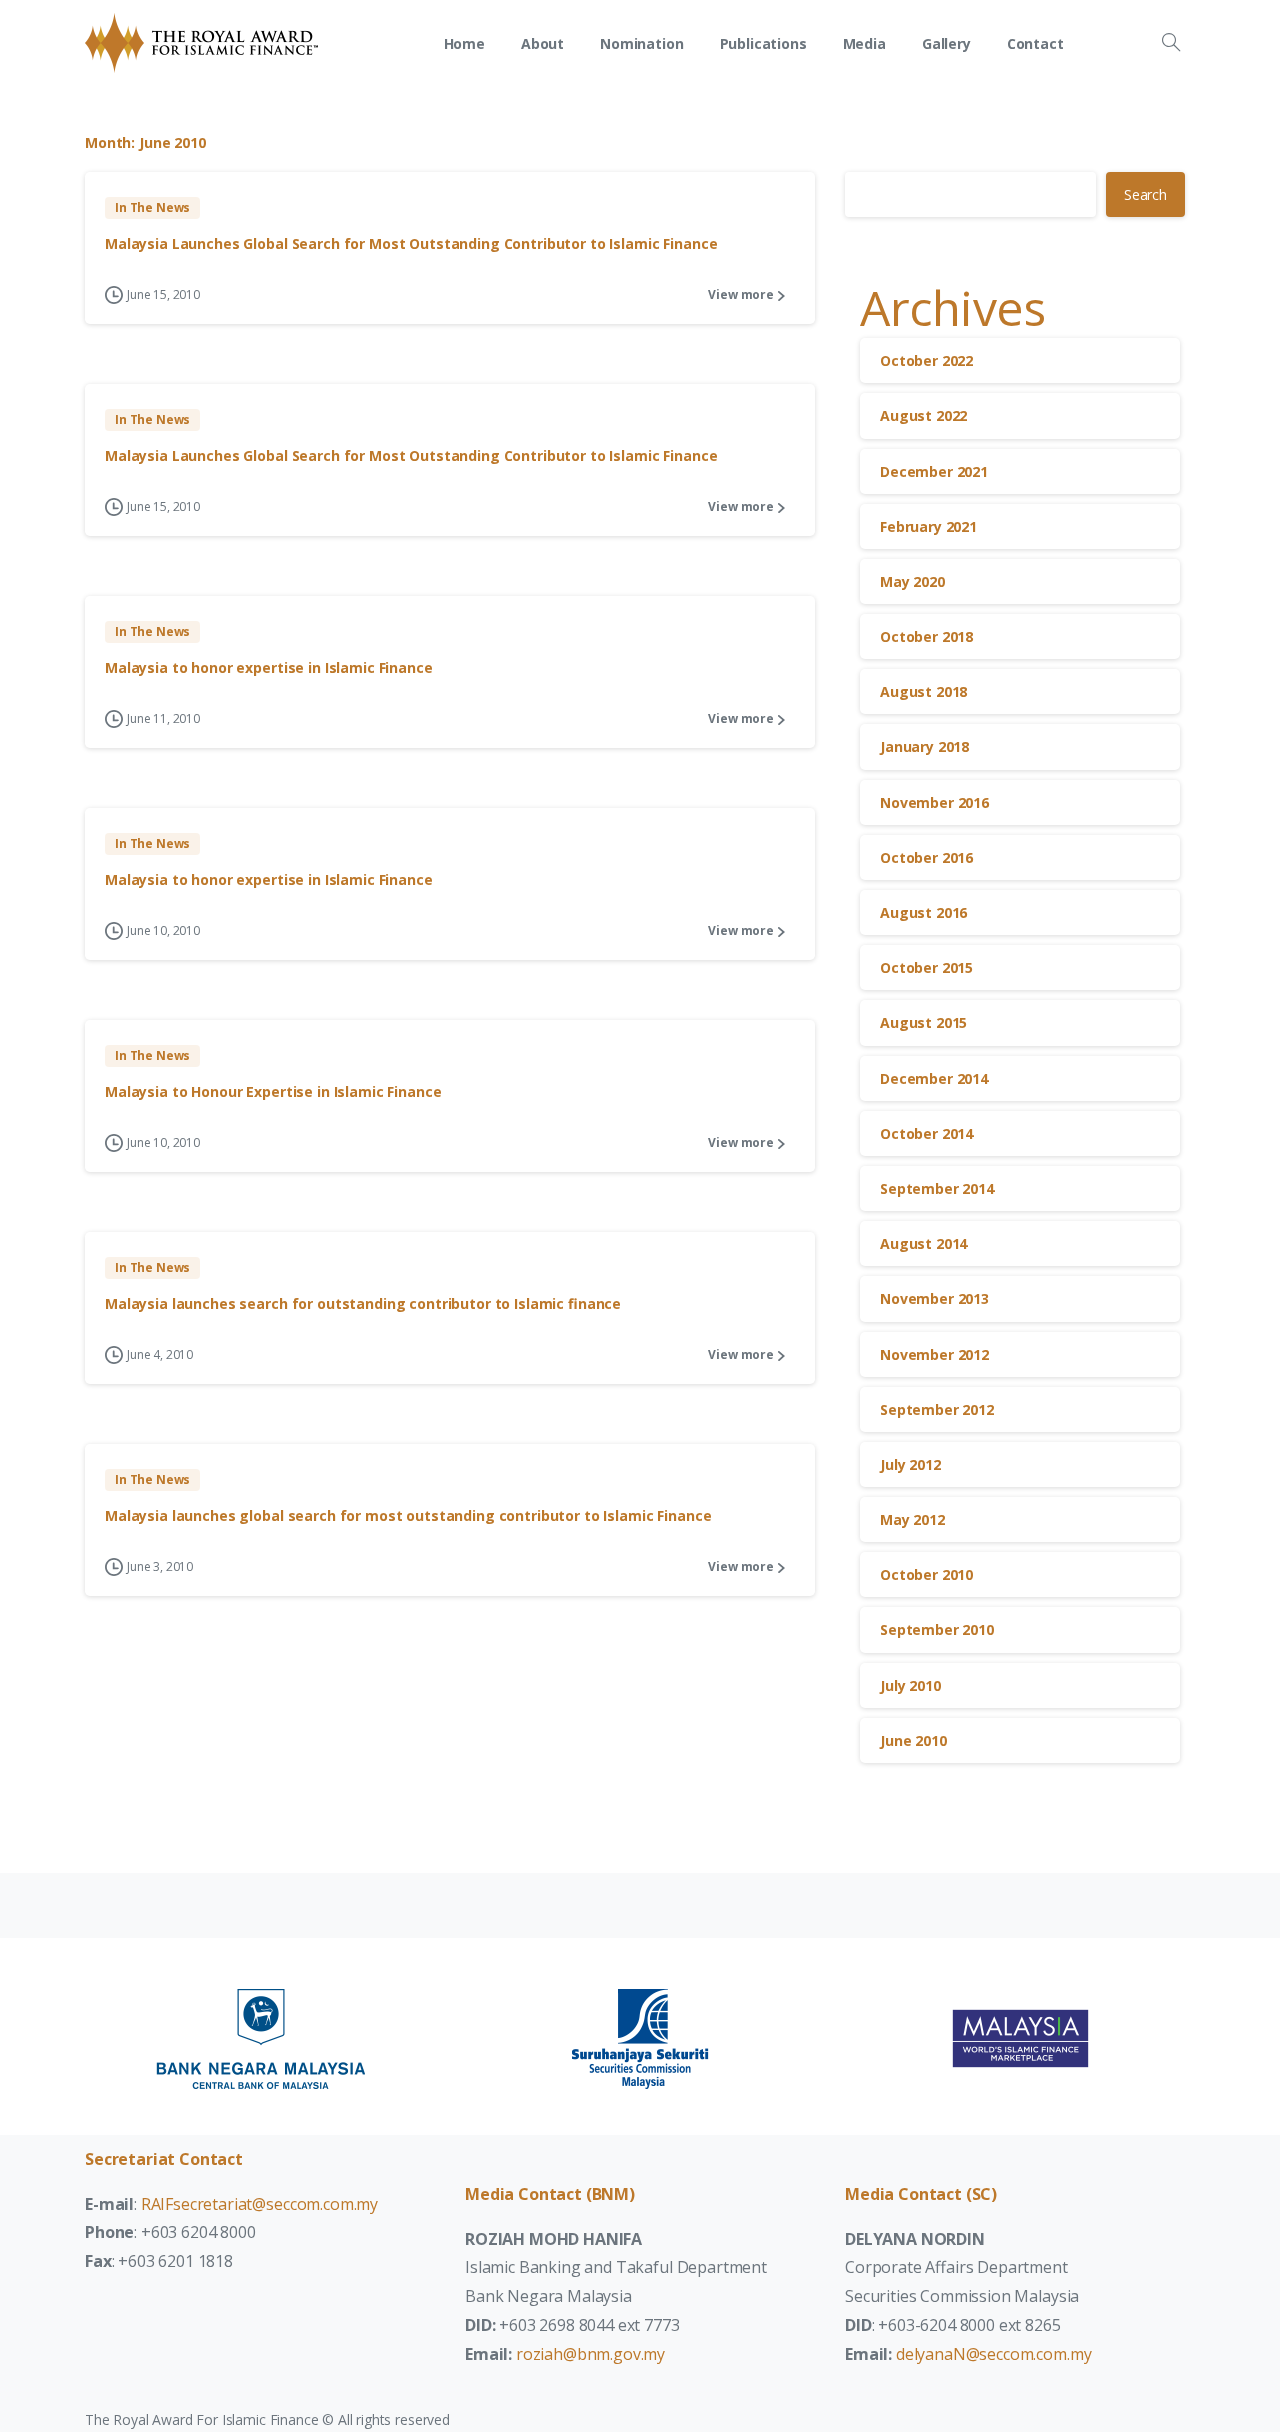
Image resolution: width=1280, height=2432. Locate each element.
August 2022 (923, 415)
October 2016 (926, 857)
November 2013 (934, 1298)
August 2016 (923, 912)
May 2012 (912, 1519)
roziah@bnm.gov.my (590, 2354)
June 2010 (913, 1740)
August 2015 (923, 1022)
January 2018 (924, 746)
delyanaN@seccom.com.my (993, 2354)
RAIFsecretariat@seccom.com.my (259, 2204)
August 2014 (923, 1243)
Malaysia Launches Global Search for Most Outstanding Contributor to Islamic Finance (411, 243)
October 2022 (926, 360)
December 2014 (934, 1078)
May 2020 (912, 581)
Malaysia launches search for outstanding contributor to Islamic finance (363, 1303)
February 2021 (928, 526)
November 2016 (934, 802)
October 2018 (926, 636)
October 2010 (926, 1574)
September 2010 (937, 1629)
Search (1145, 194)
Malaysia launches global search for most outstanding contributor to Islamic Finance (408, 1515)
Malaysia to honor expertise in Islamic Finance (269, 667)
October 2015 (926, 967)
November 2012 (934, 1354)
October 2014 (926, 1133)
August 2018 (923, 691)
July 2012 (910, 1464)
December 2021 (934, 471)
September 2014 (937, 1188)
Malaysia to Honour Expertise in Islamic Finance (273, 1091)
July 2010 (910, 1685)
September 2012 (937, 1409)
